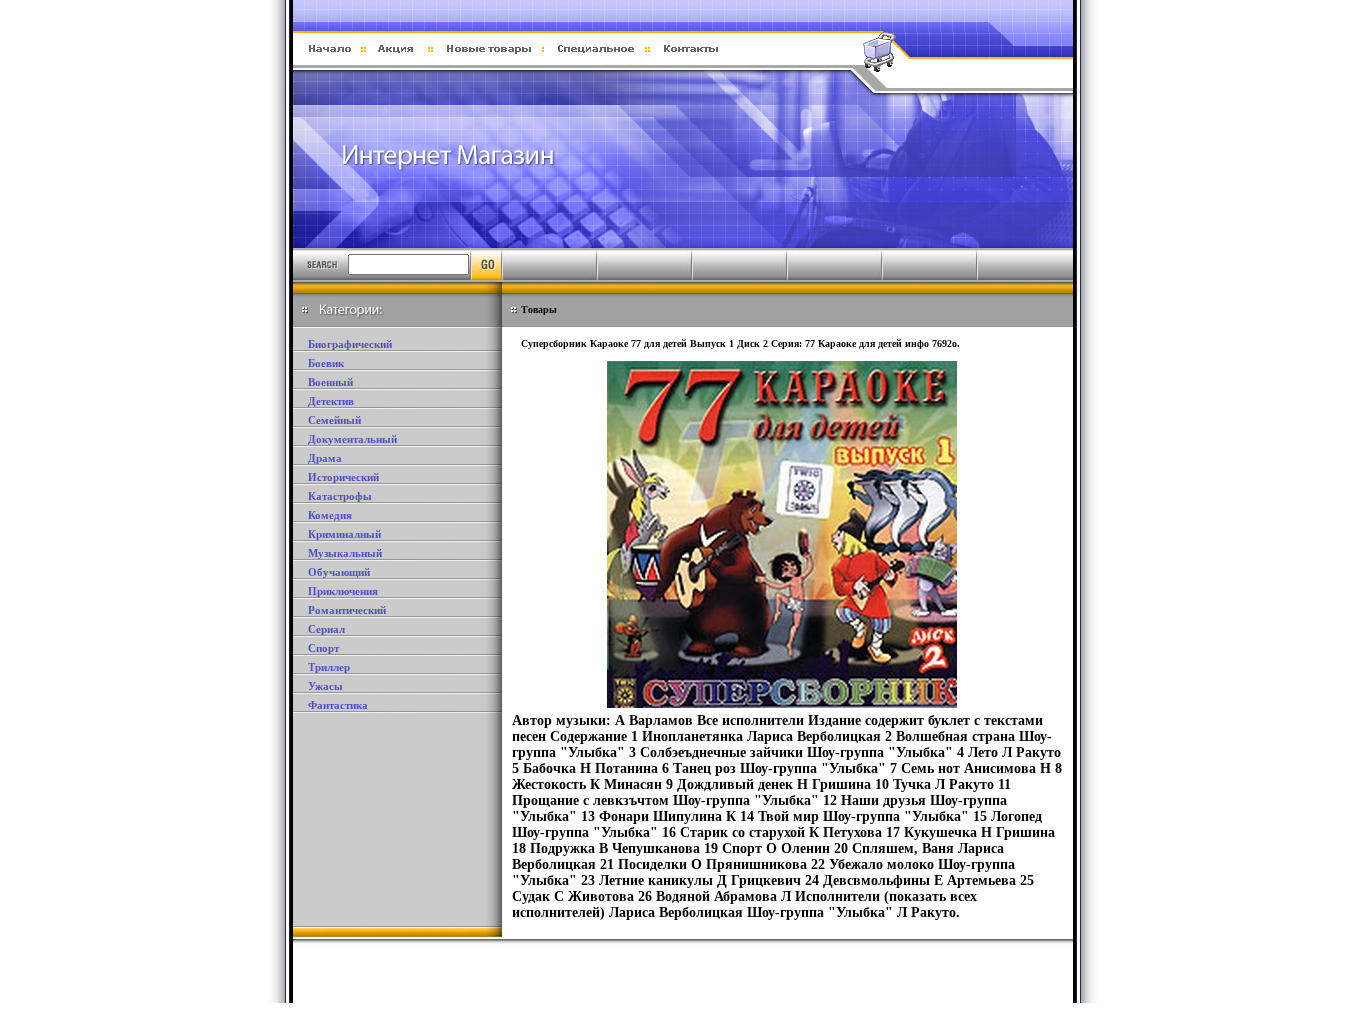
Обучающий (339, 572)
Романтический (347, 610)
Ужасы (325, 686)
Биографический (350, 344)
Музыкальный (345, 553)
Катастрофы (340, 496)
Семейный (334, 420)
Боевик (326, 363)
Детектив (331, 401)
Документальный (352, 439)
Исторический (343, 477)
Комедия (330, 515)
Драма (325, 458)
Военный (330, 382)
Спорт (323, 648)
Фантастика (338, 705)
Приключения (343, 591)
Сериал (326, 629)
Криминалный (344, 534)
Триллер (329, 667)
